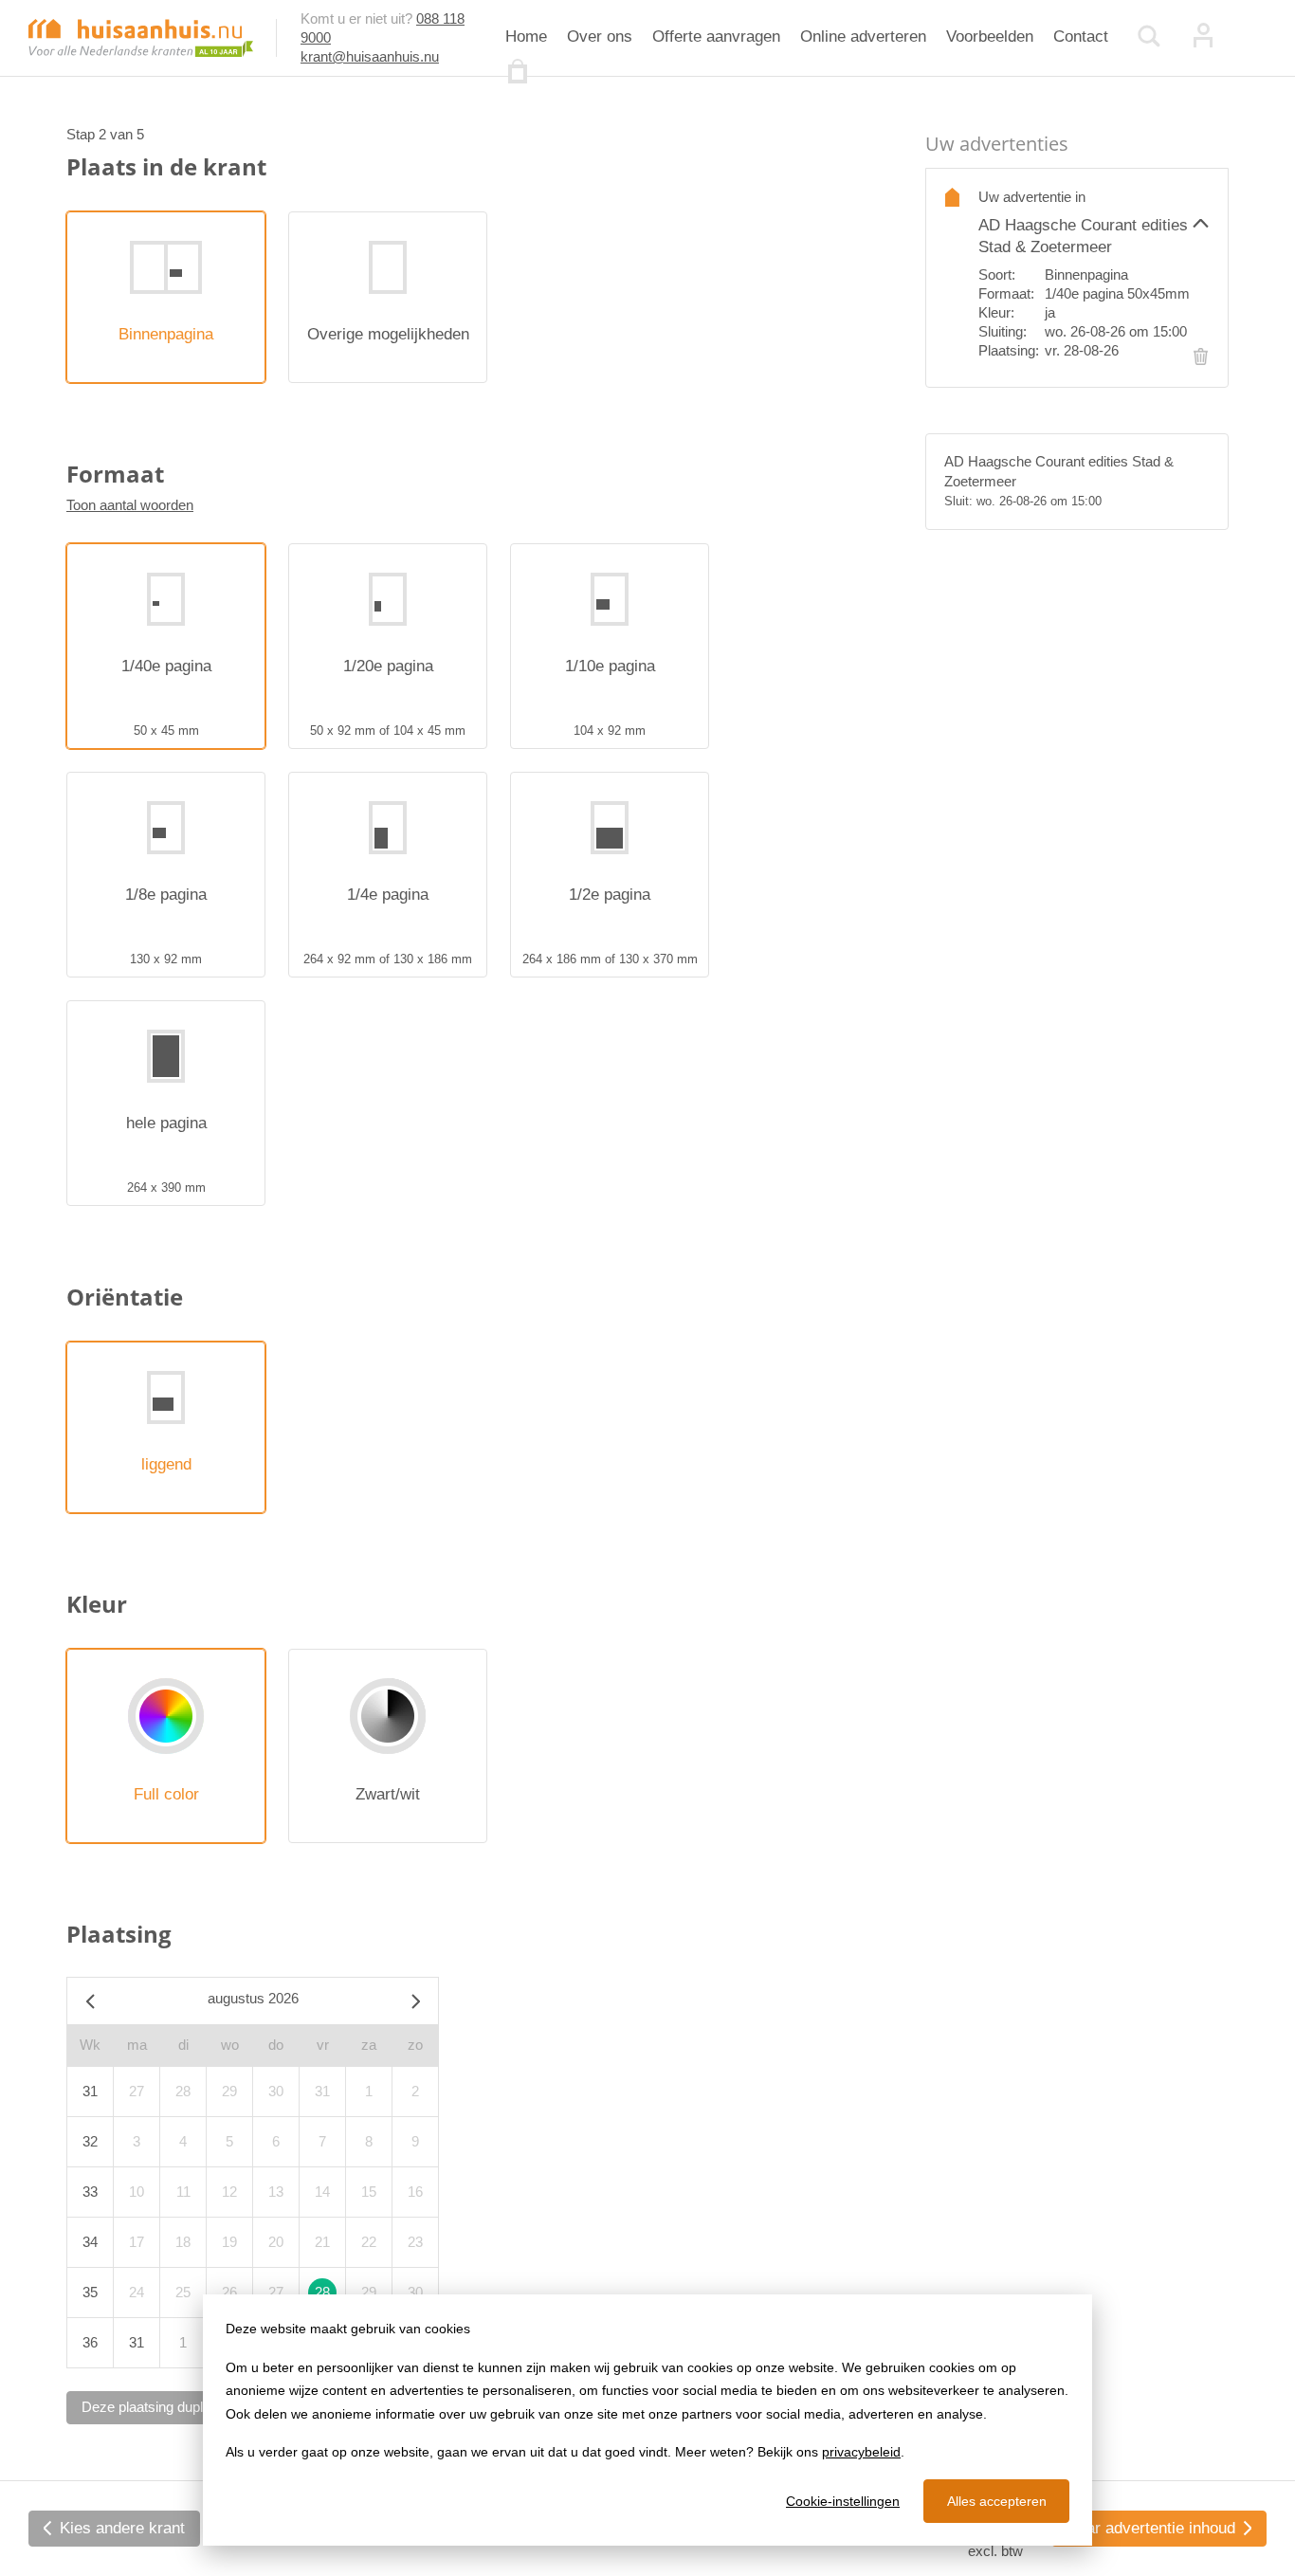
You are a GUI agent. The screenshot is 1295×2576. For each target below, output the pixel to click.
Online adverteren (863, 37)
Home (526, 37)
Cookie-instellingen (843, 2501)
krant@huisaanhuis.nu (370, 56)
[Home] (141, 37)
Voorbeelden (990, 37)
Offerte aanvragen (716, 37)
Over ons (600, 37)
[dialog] (647, 2420)
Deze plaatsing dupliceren (161, 2407)
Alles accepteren (997, 2501)
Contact (1081, 37)
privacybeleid (861, 2452)
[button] (1094, 223)
